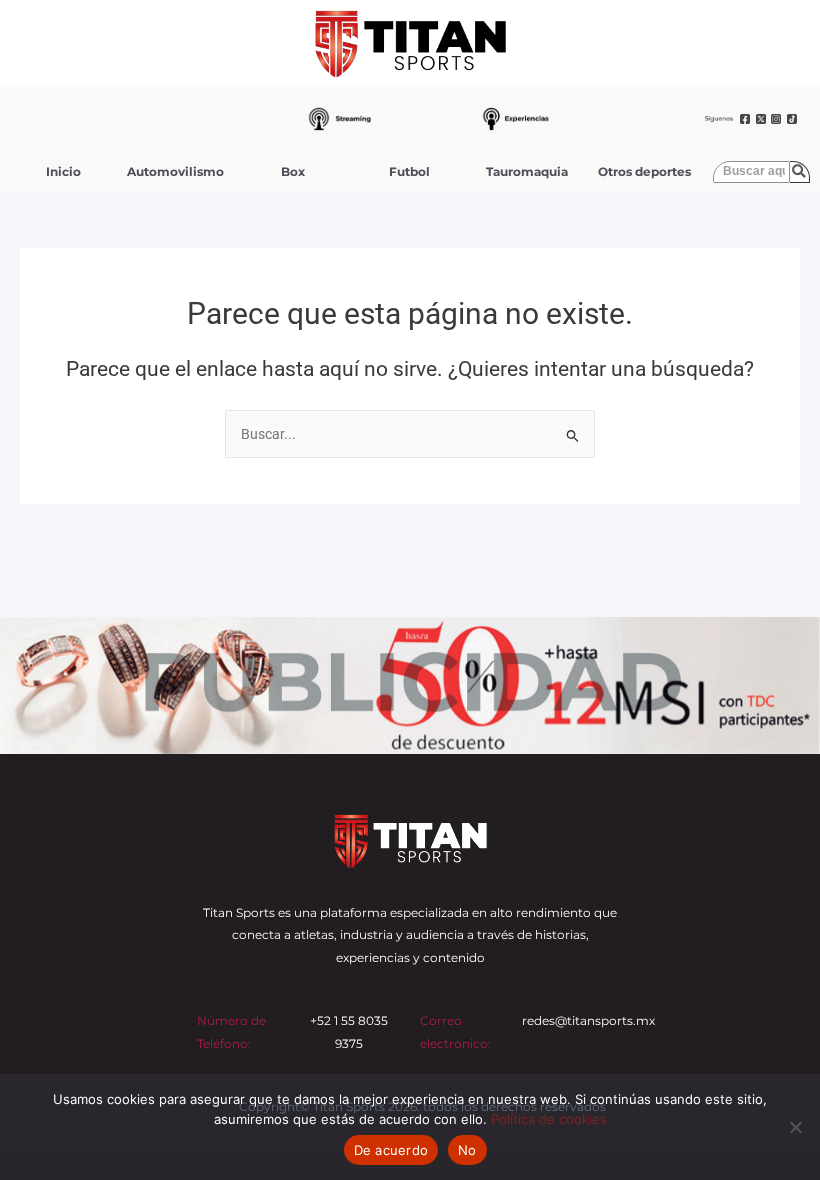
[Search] (800, 172)
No (467, 1150)
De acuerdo (391, 1150)
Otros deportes (644, 171)
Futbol (409, 171)
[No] (795, 1127)
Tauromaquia (527, 171)
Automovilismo (175, 171)
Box (293, 171)
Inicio (63, 171)
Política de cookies (549, 1119)
